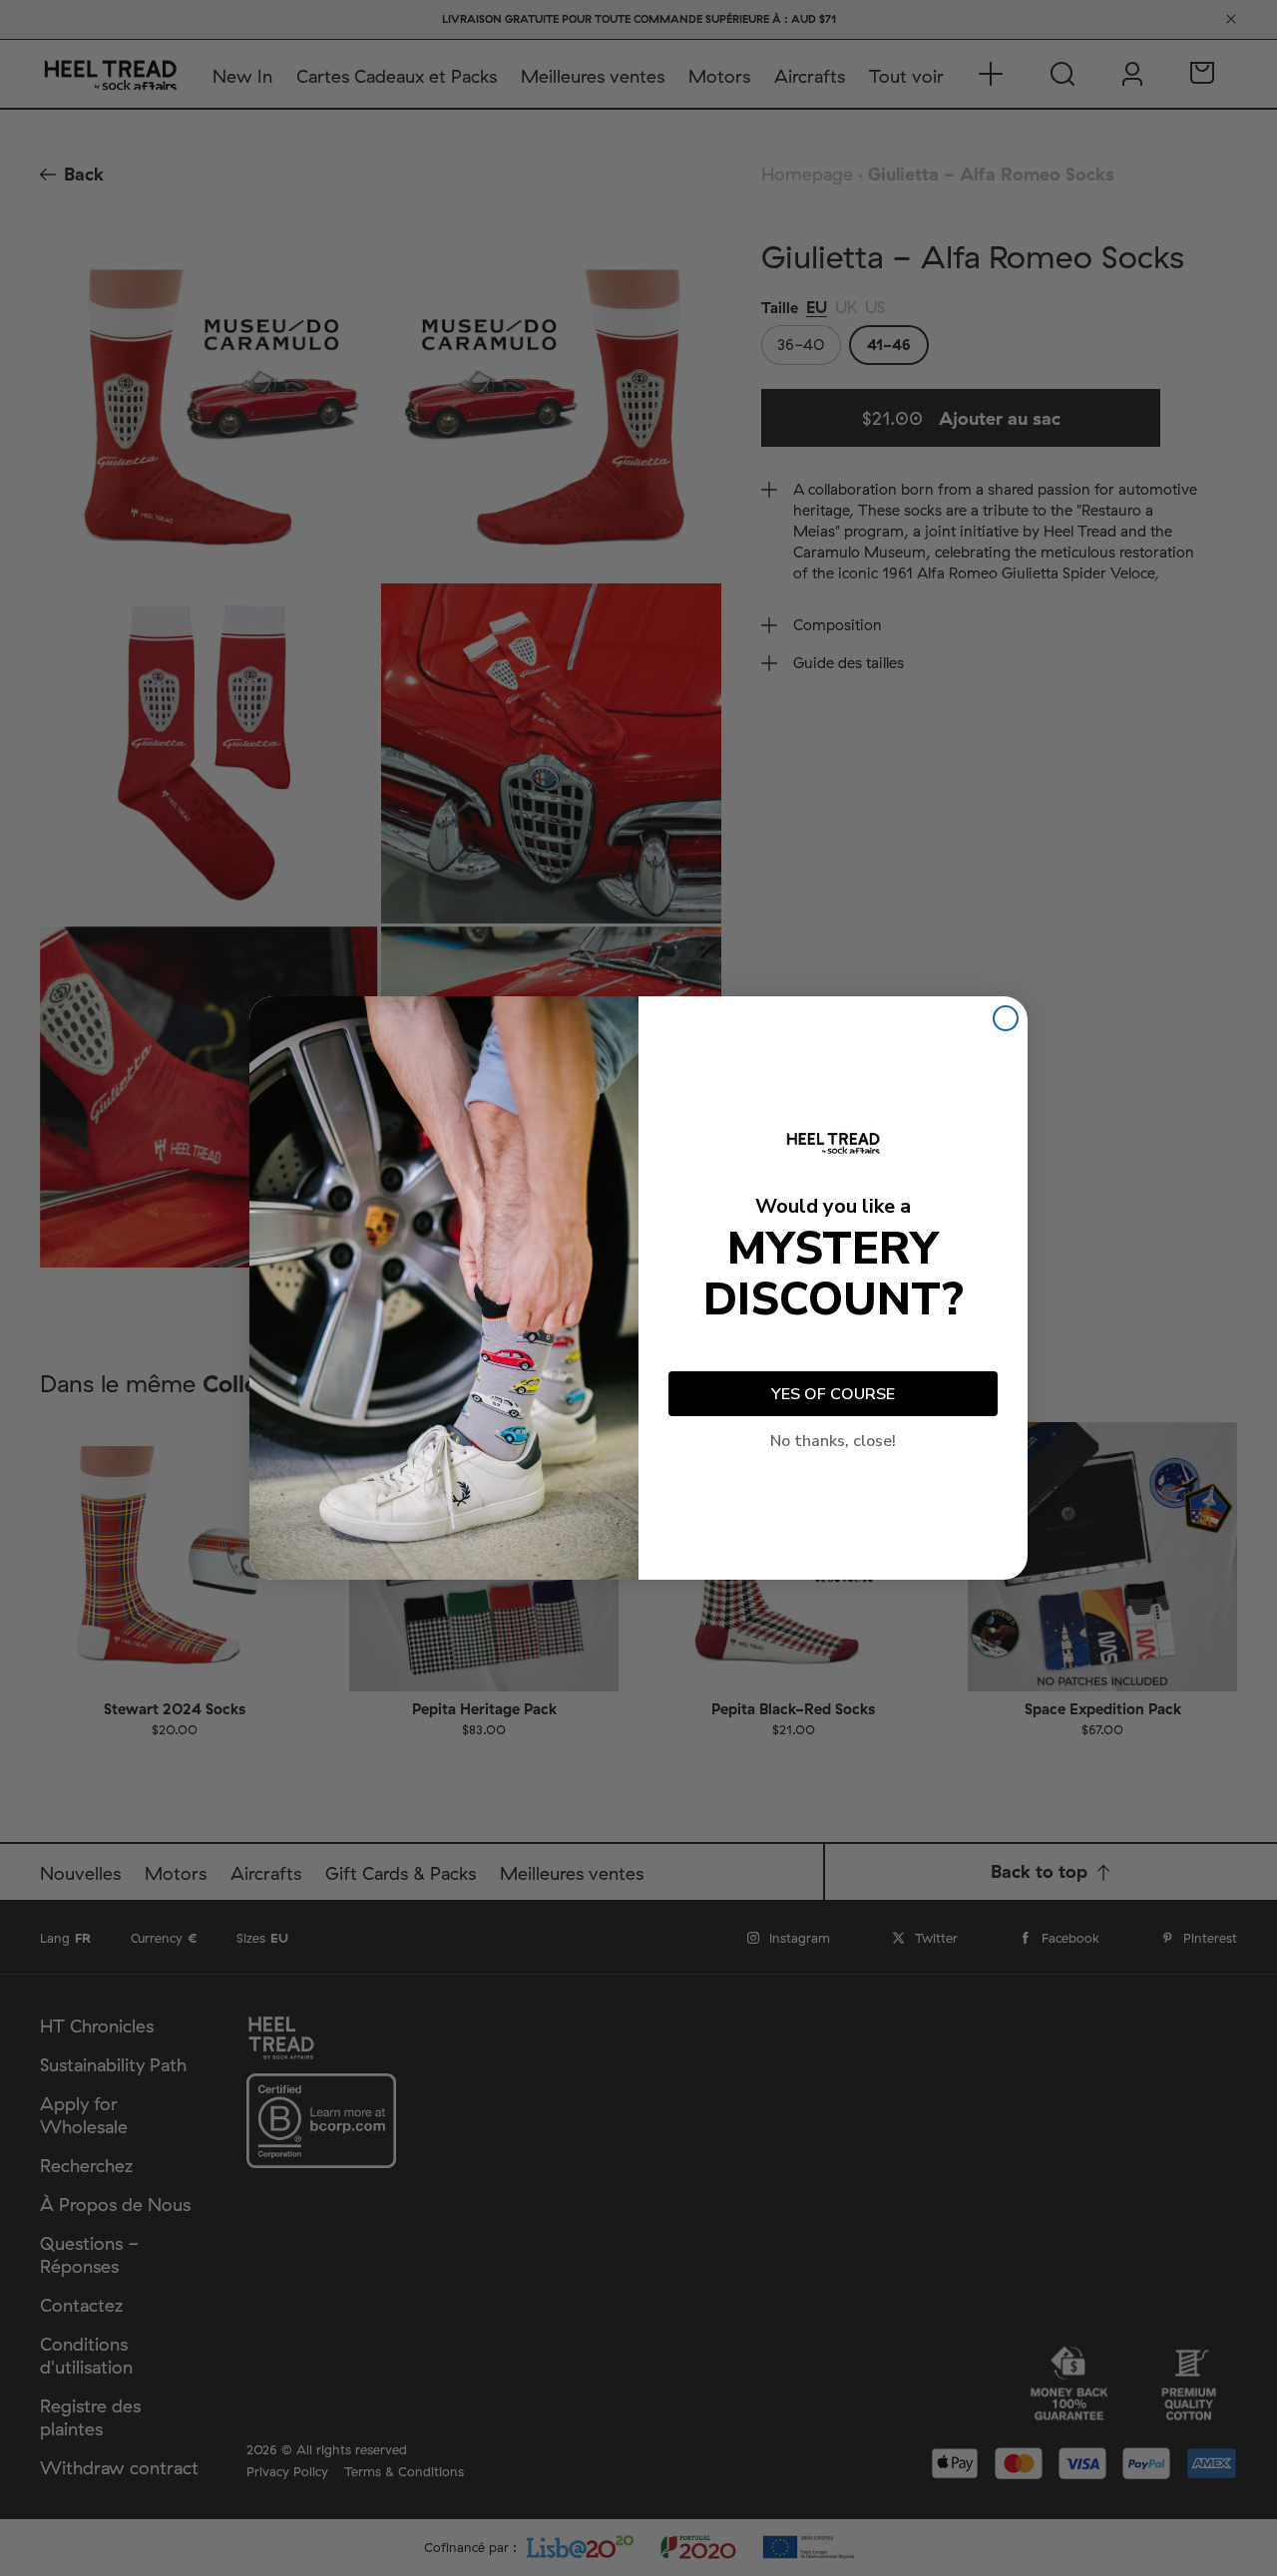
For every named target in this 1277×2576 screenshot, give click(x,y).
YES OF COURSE (833, 1394)
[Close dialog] (1006, 1018)
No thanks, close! (833, 1441)
